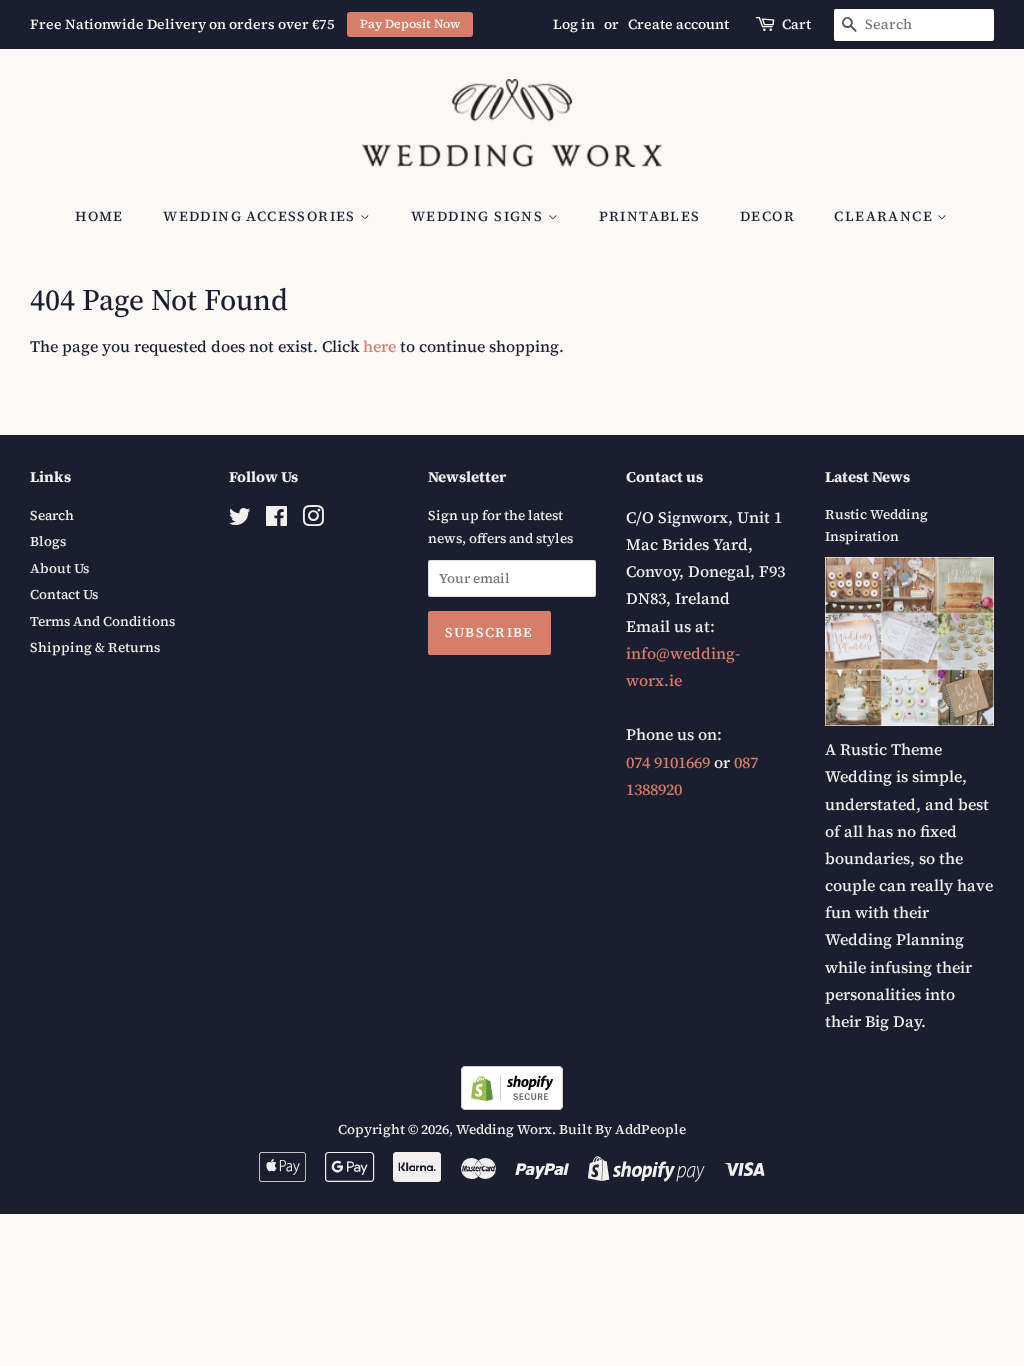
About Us (59, 568)
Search (52, 515)
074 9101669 (668, 762)
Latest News (867, 476)
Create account (678, 24)
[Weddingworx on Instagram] (313, 520)
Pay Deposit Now (410, 23)
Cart (796, 24)
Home (99, 216)
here (379, 346)
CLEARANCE (885, 216)
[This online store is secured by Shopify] (512, 1104)
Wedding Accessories (261, 216)
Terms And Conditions (102, 621)
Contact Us (64, 594)
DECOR (767, 216)
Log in (574, 24)
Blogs (48, 541)
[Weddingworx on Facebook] (276, 520)
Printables (650, 216)
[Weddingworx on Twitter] (240, 520)
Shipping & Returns (95, 647)
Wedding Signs (479, 216)
